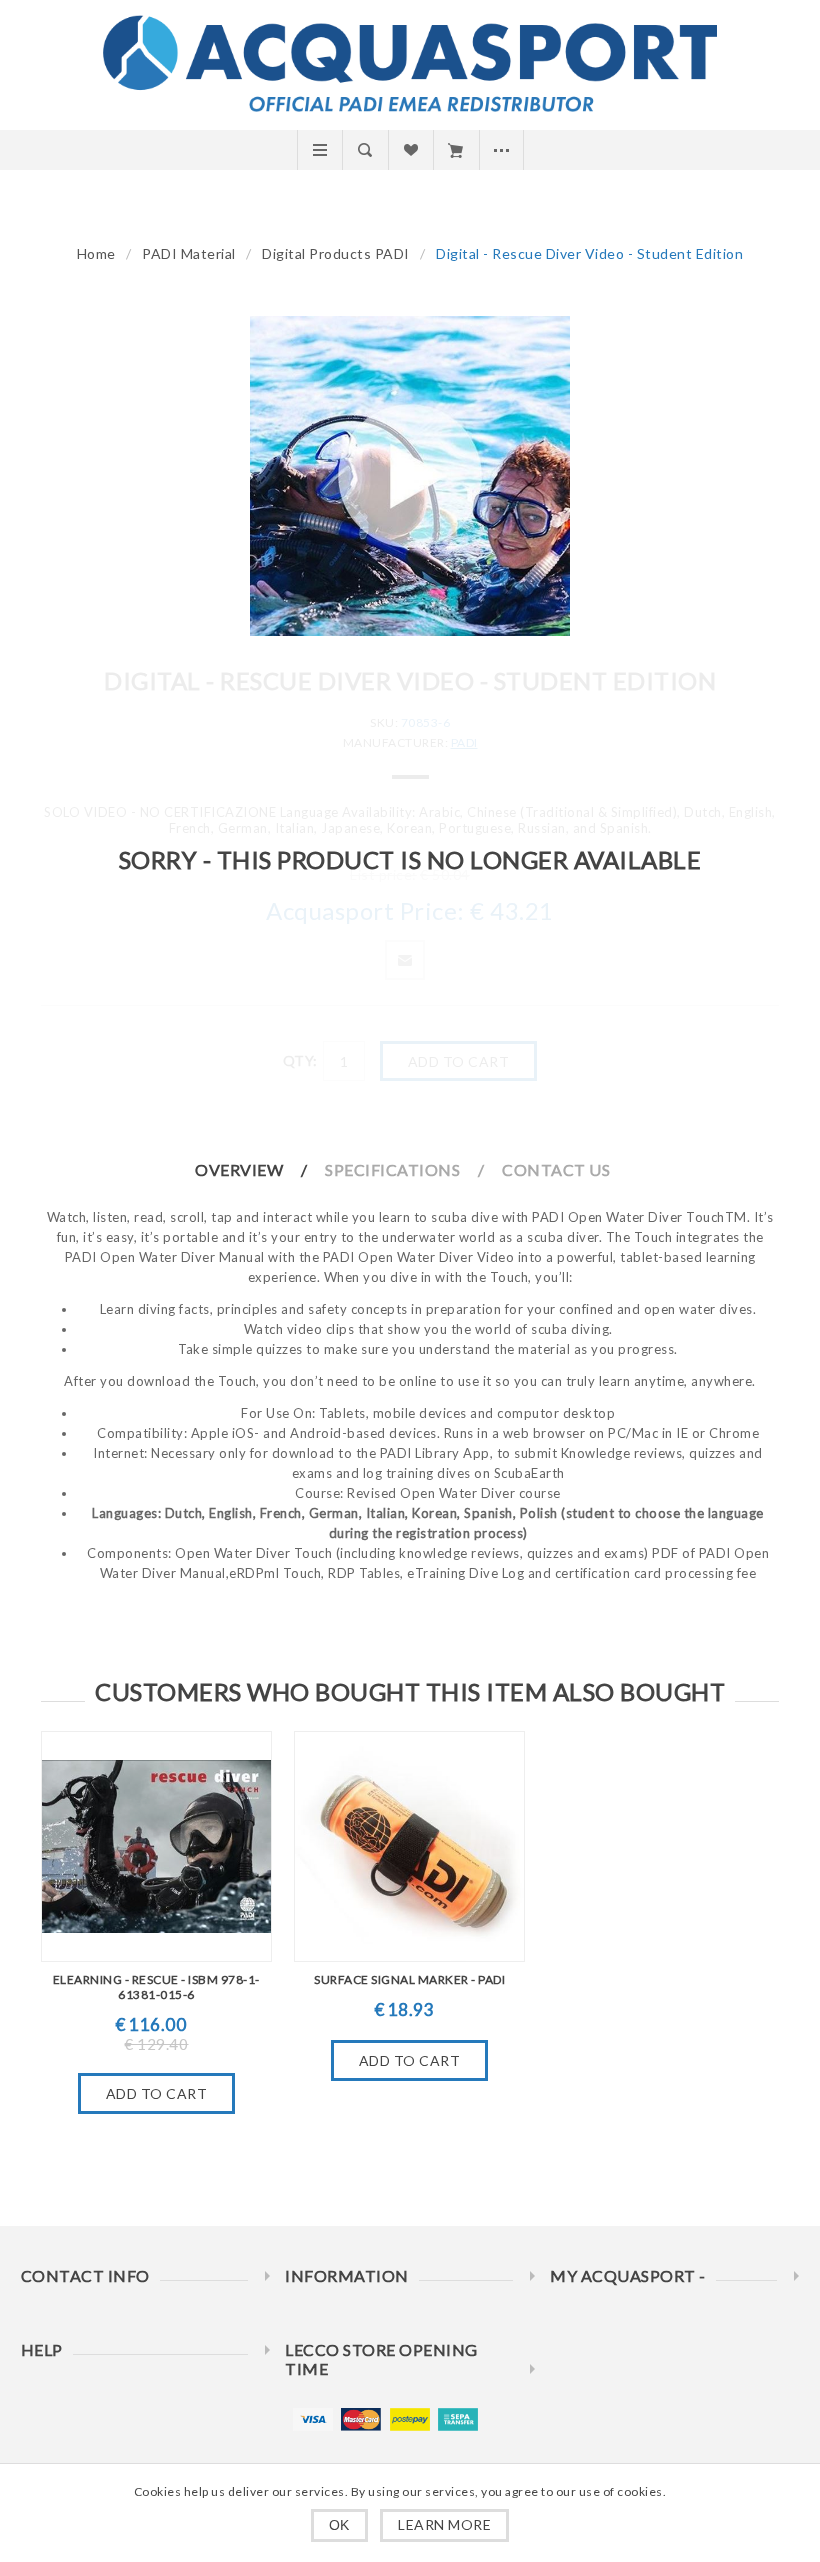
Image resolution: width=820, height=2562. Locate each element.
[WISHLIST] (410, 150)
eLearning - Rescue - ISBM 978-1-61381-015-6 (156, 1987)
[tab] (259, 1169)
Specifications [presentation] (392, 1169)
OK (339, 2525)
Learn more (444, 2524)
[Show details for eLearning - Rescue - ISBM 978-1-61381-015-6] (156, 1846)
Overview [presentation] (239, 1169)
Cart (455, 150)
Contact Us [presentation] (556, 1169)
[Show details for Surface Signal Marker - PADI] (409, 1846)
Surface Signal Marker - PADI (409, 1979)
